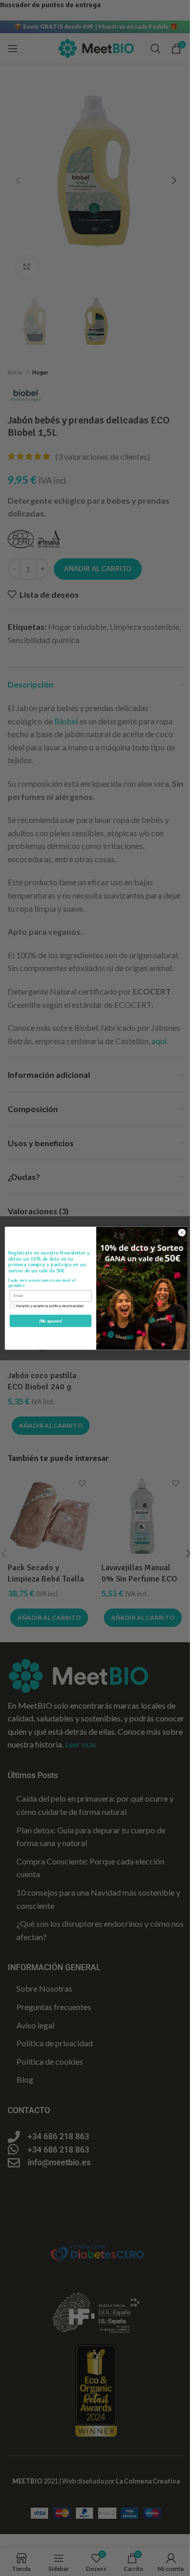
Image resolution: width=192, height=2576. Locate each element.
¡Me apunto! (50, 1321)
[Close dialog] (182, 1233)
